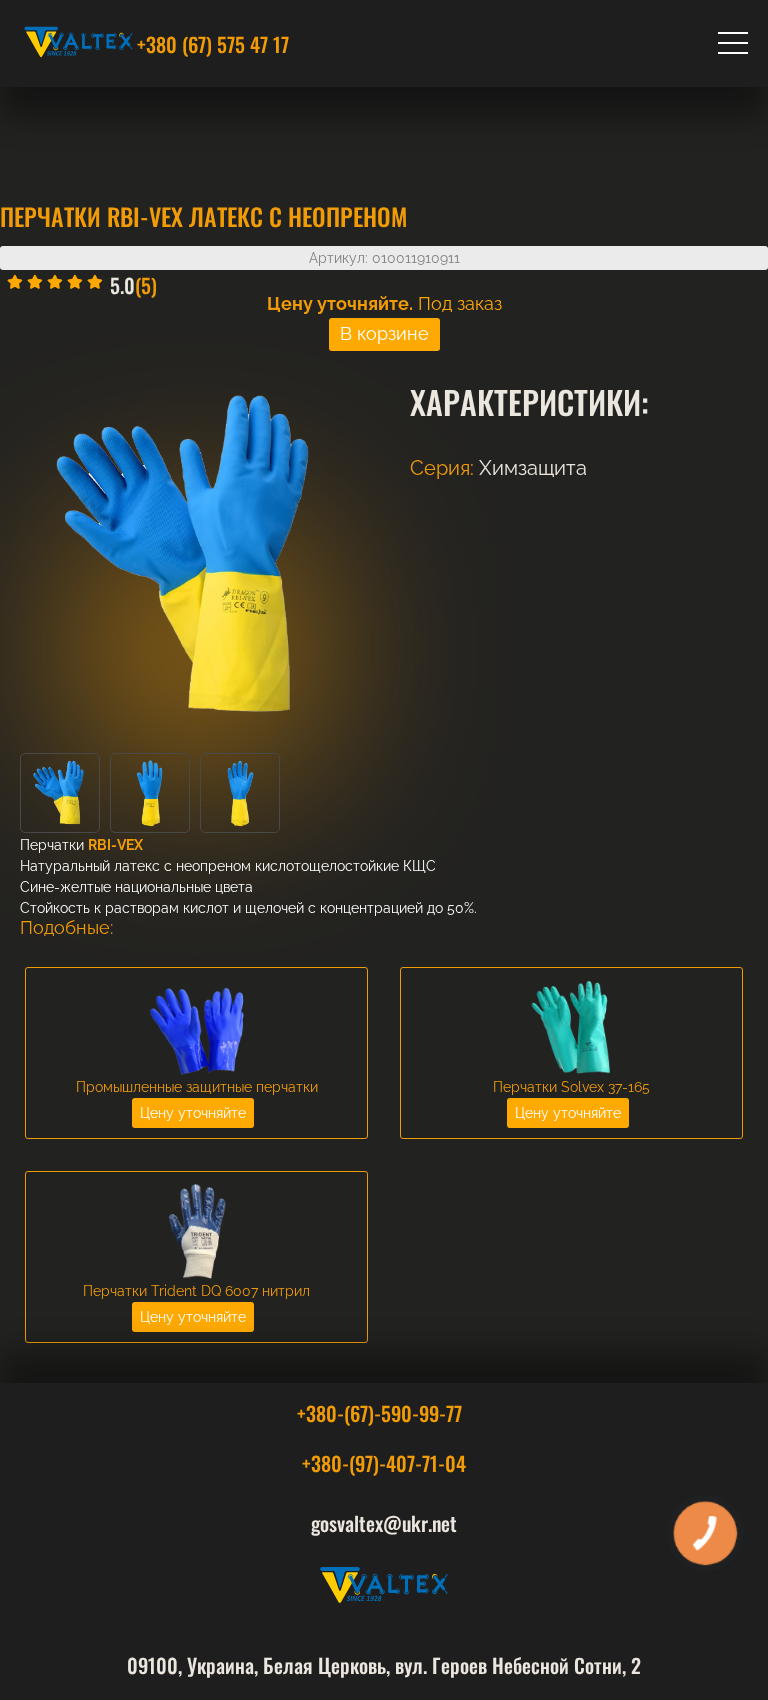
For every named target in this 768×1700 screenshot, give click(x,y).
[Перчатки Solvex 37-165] (572, 1073)
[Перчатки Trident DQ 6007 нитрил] (197, 1277)
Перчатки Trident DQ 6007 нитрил (196, 1291)
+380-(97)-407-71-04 (384, 1463)
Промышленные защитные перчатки (197, 1087)
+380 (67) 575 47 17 (213, 44)
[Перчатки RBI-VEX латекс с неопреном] (60, 828)
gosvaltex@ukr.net (384, 1523)
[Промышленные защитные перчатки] (197, 1073)
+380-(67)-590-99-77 (379, 1413)
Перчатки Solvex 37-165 (571, 1087)
